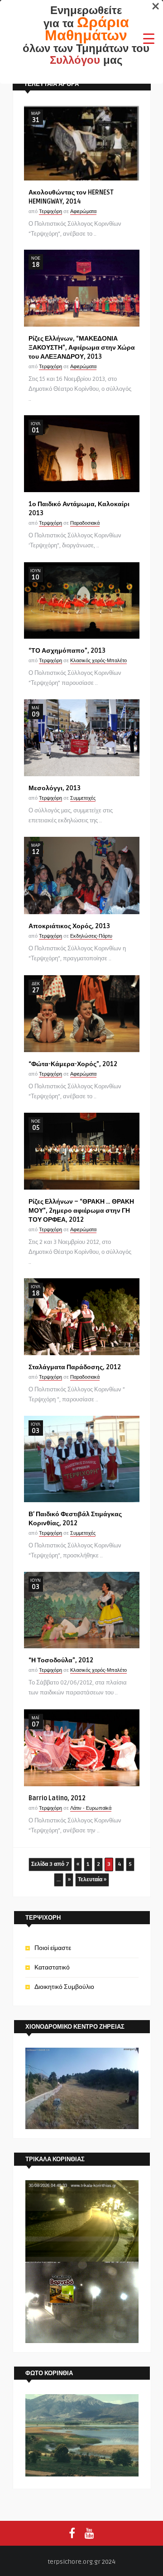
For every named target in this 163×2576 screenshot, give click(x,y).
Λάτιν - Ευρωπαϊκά (91, 1808)
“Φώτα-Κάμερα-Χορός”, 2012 (73, 1064)
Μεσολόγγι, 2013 (55, 788)
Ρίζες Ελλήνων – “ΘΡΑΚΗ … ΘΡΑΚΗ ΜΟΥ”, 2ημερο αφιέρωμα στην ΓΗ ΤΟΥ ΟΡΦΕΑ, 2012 (81, 1211)
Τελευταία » (92, 1880)
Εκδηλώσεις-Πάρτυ (91, 936)
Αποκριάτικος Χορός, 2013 (69, 926)
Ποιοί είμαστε (53, 1948)
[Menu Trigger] (149, 38)
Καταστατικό (52, 1967)
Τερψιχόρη (50, 211)
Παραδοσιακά (85, 523)
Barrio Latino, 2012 (57, 1798)
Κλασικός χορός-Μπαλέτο (98, 661)
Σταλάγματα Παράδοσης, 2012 (75, 1367)
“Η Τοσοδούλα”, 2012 (61, 1660)
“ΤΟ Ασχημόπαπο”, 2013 (67, 651)
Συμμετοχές (83, 798)
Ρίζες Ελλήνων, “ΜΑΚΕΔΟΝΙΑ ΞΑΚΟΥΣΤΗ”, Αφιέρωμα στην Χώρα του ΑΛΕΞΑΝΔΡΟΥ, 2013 (82, 348)
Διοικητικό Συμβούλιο (64, 1987)
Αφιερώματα (83, 211)
